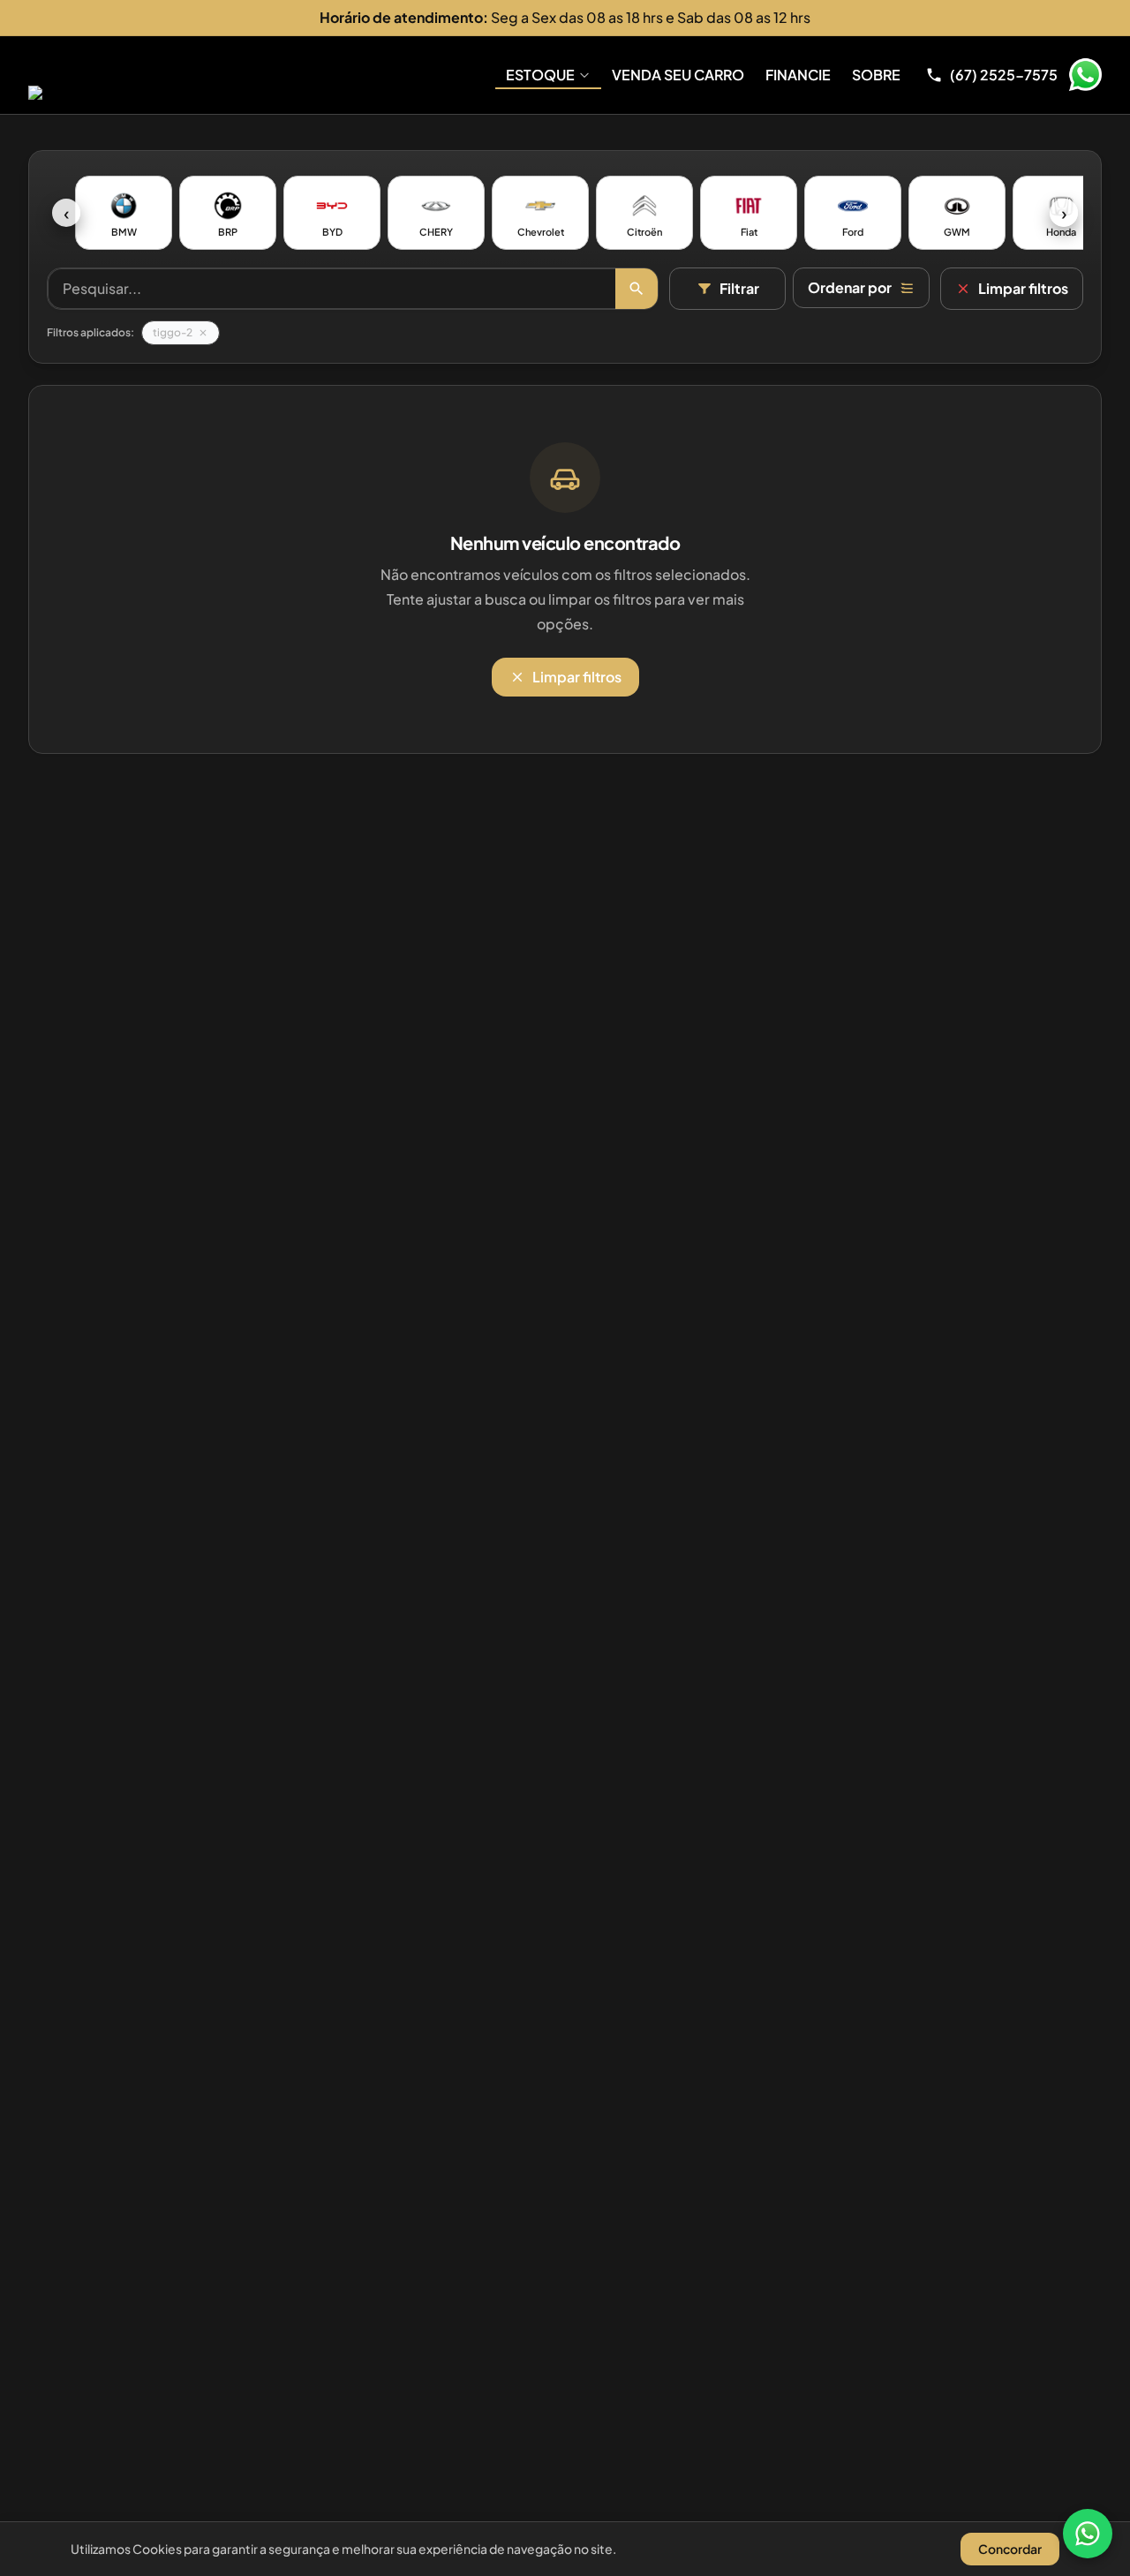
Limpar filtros (1023, 288)
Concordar (1010, 2549)
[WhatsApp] (1088, 2534)
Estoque (540, 75)
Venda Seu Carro (678, 75)
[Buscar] (637, 289)
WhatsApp (1085, 75)
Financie (798, 75)
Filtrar (739, 288)
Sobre (876, 75)
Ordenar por (850, 287)
